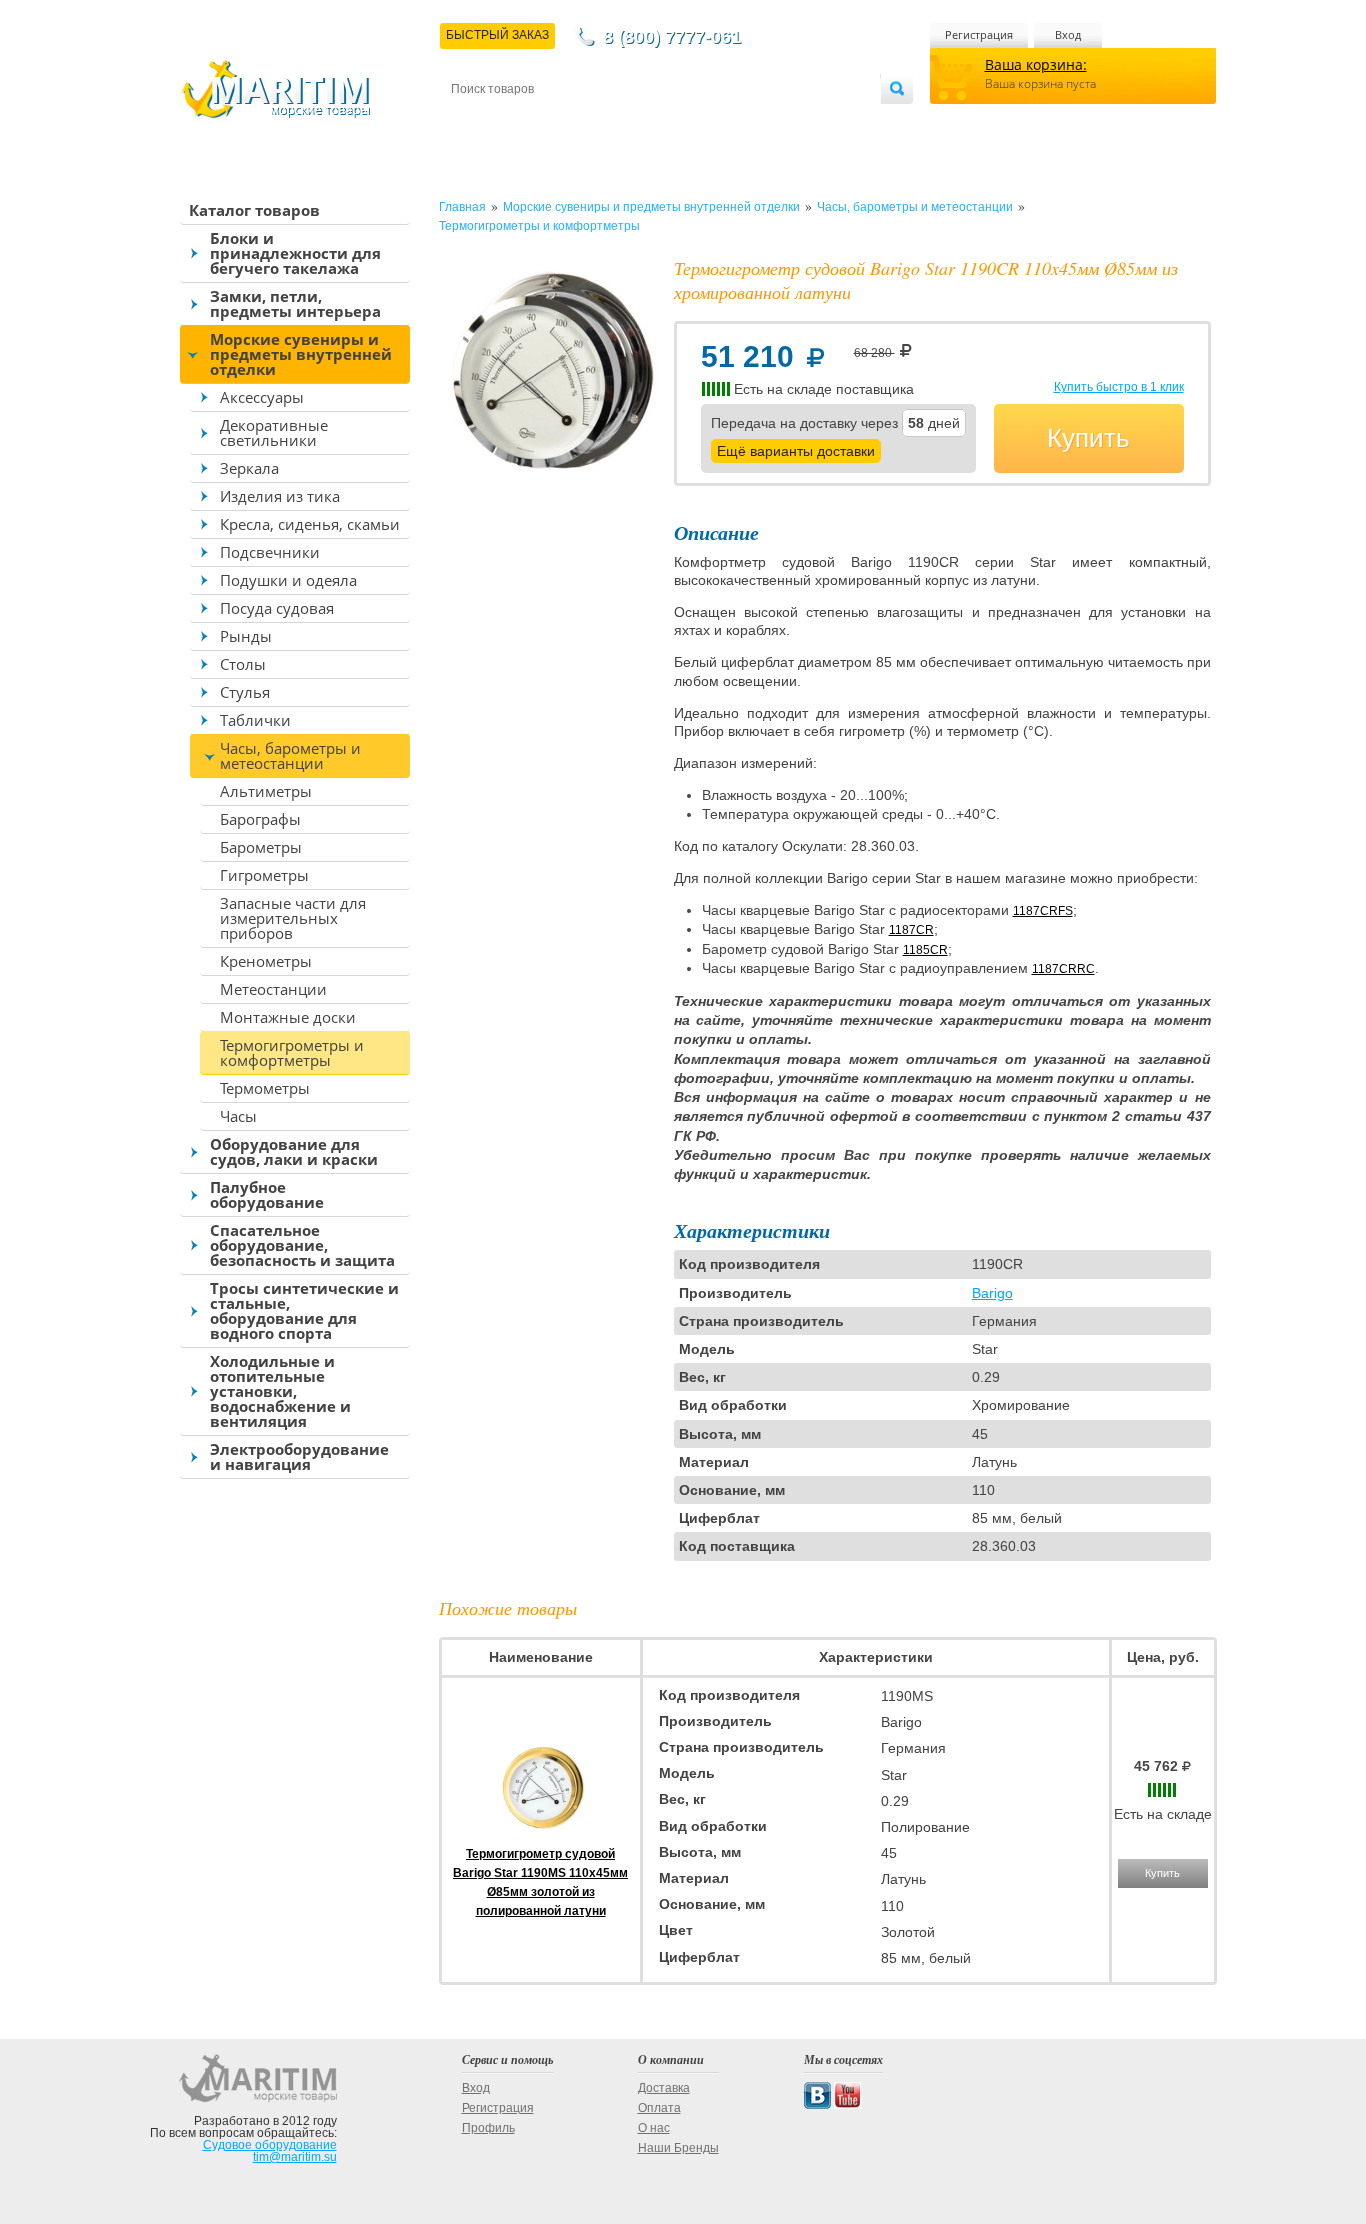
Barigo (992, 1293)
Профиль (488, 2128)
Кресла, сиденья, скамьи (310, 524)
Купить (1088, 438)
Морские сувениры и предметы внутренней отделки (301, 354)
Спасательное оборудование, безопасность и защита (302, 1245)
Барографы (260, 819)
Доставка (549, 121)
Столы (243, 664)
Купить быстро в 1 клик (1119, 387)
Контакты (474, 121)
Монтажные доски (288, 1017)
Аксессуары (262, 397)
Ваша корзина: (1036, 64)
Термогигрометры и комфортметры (292, 1052)
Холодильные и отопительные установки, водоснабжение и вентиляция (280, 1391)
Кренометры (266, 961)
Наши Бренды (678, 2148)
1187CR (911, 930)
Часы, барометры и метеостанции (290, 755)
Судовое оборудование (270, 2145)
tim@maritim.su (295, 2157)
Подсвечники (270, 552)
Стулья (245, 692)
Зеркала (249, 468)
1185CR (925, 950)
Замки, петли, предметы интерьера (295, 303)
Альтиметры (266, 791)
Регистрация (979, 34)
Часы (238, 1116)
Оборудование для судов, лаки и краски (294, 1151)
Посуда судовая (277, 608)
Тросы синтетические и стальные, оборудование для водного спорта (304, 1310)
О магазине (691, 121)
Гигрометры (264, 875)
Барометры (261, 847)
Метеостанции (273, 989)
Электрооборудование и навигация (299, 1456)
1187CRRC (1063, 969)
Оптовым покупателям (820, 121)
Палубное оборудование (267, 1194)
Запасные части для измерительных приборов (293, 918)
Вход (1068, 34)
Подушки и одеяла (288, 580)
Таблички (255, 720)
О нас (654, 2128)
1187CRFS (1043, 911)
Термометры (265, 1088)
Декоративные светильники (274, 432)
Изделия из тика (280, 496)
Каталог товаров (254, 210)
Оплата (617, 121)
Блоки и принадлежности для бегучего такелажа (295, 253)
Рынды (246, 636)
